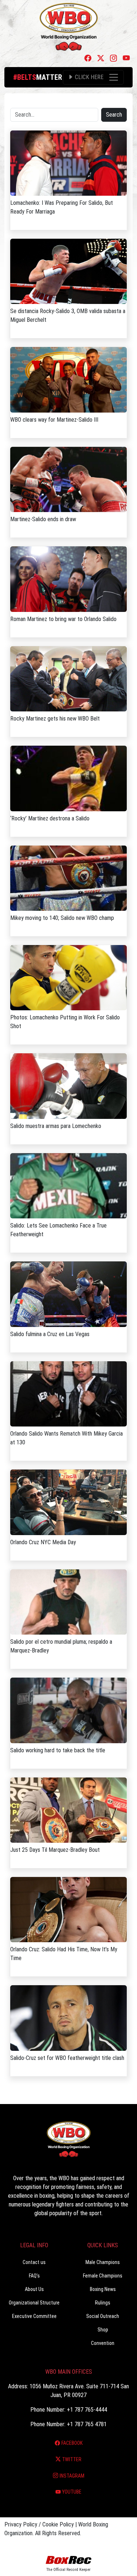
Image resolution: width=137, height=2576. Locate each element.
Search (114, 115)
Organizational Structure (34, 2303)
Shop (103, 2330)
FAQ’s (34, 2276)
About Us (34, 2289)
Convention (103, 2343)
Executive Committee (34, 2316)
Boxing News (103, 2289)
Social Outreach (103, 2316)
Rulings (103, 2303)
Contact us (34, 2262)
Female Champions (103, 2276)
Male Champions (103, 2262)
